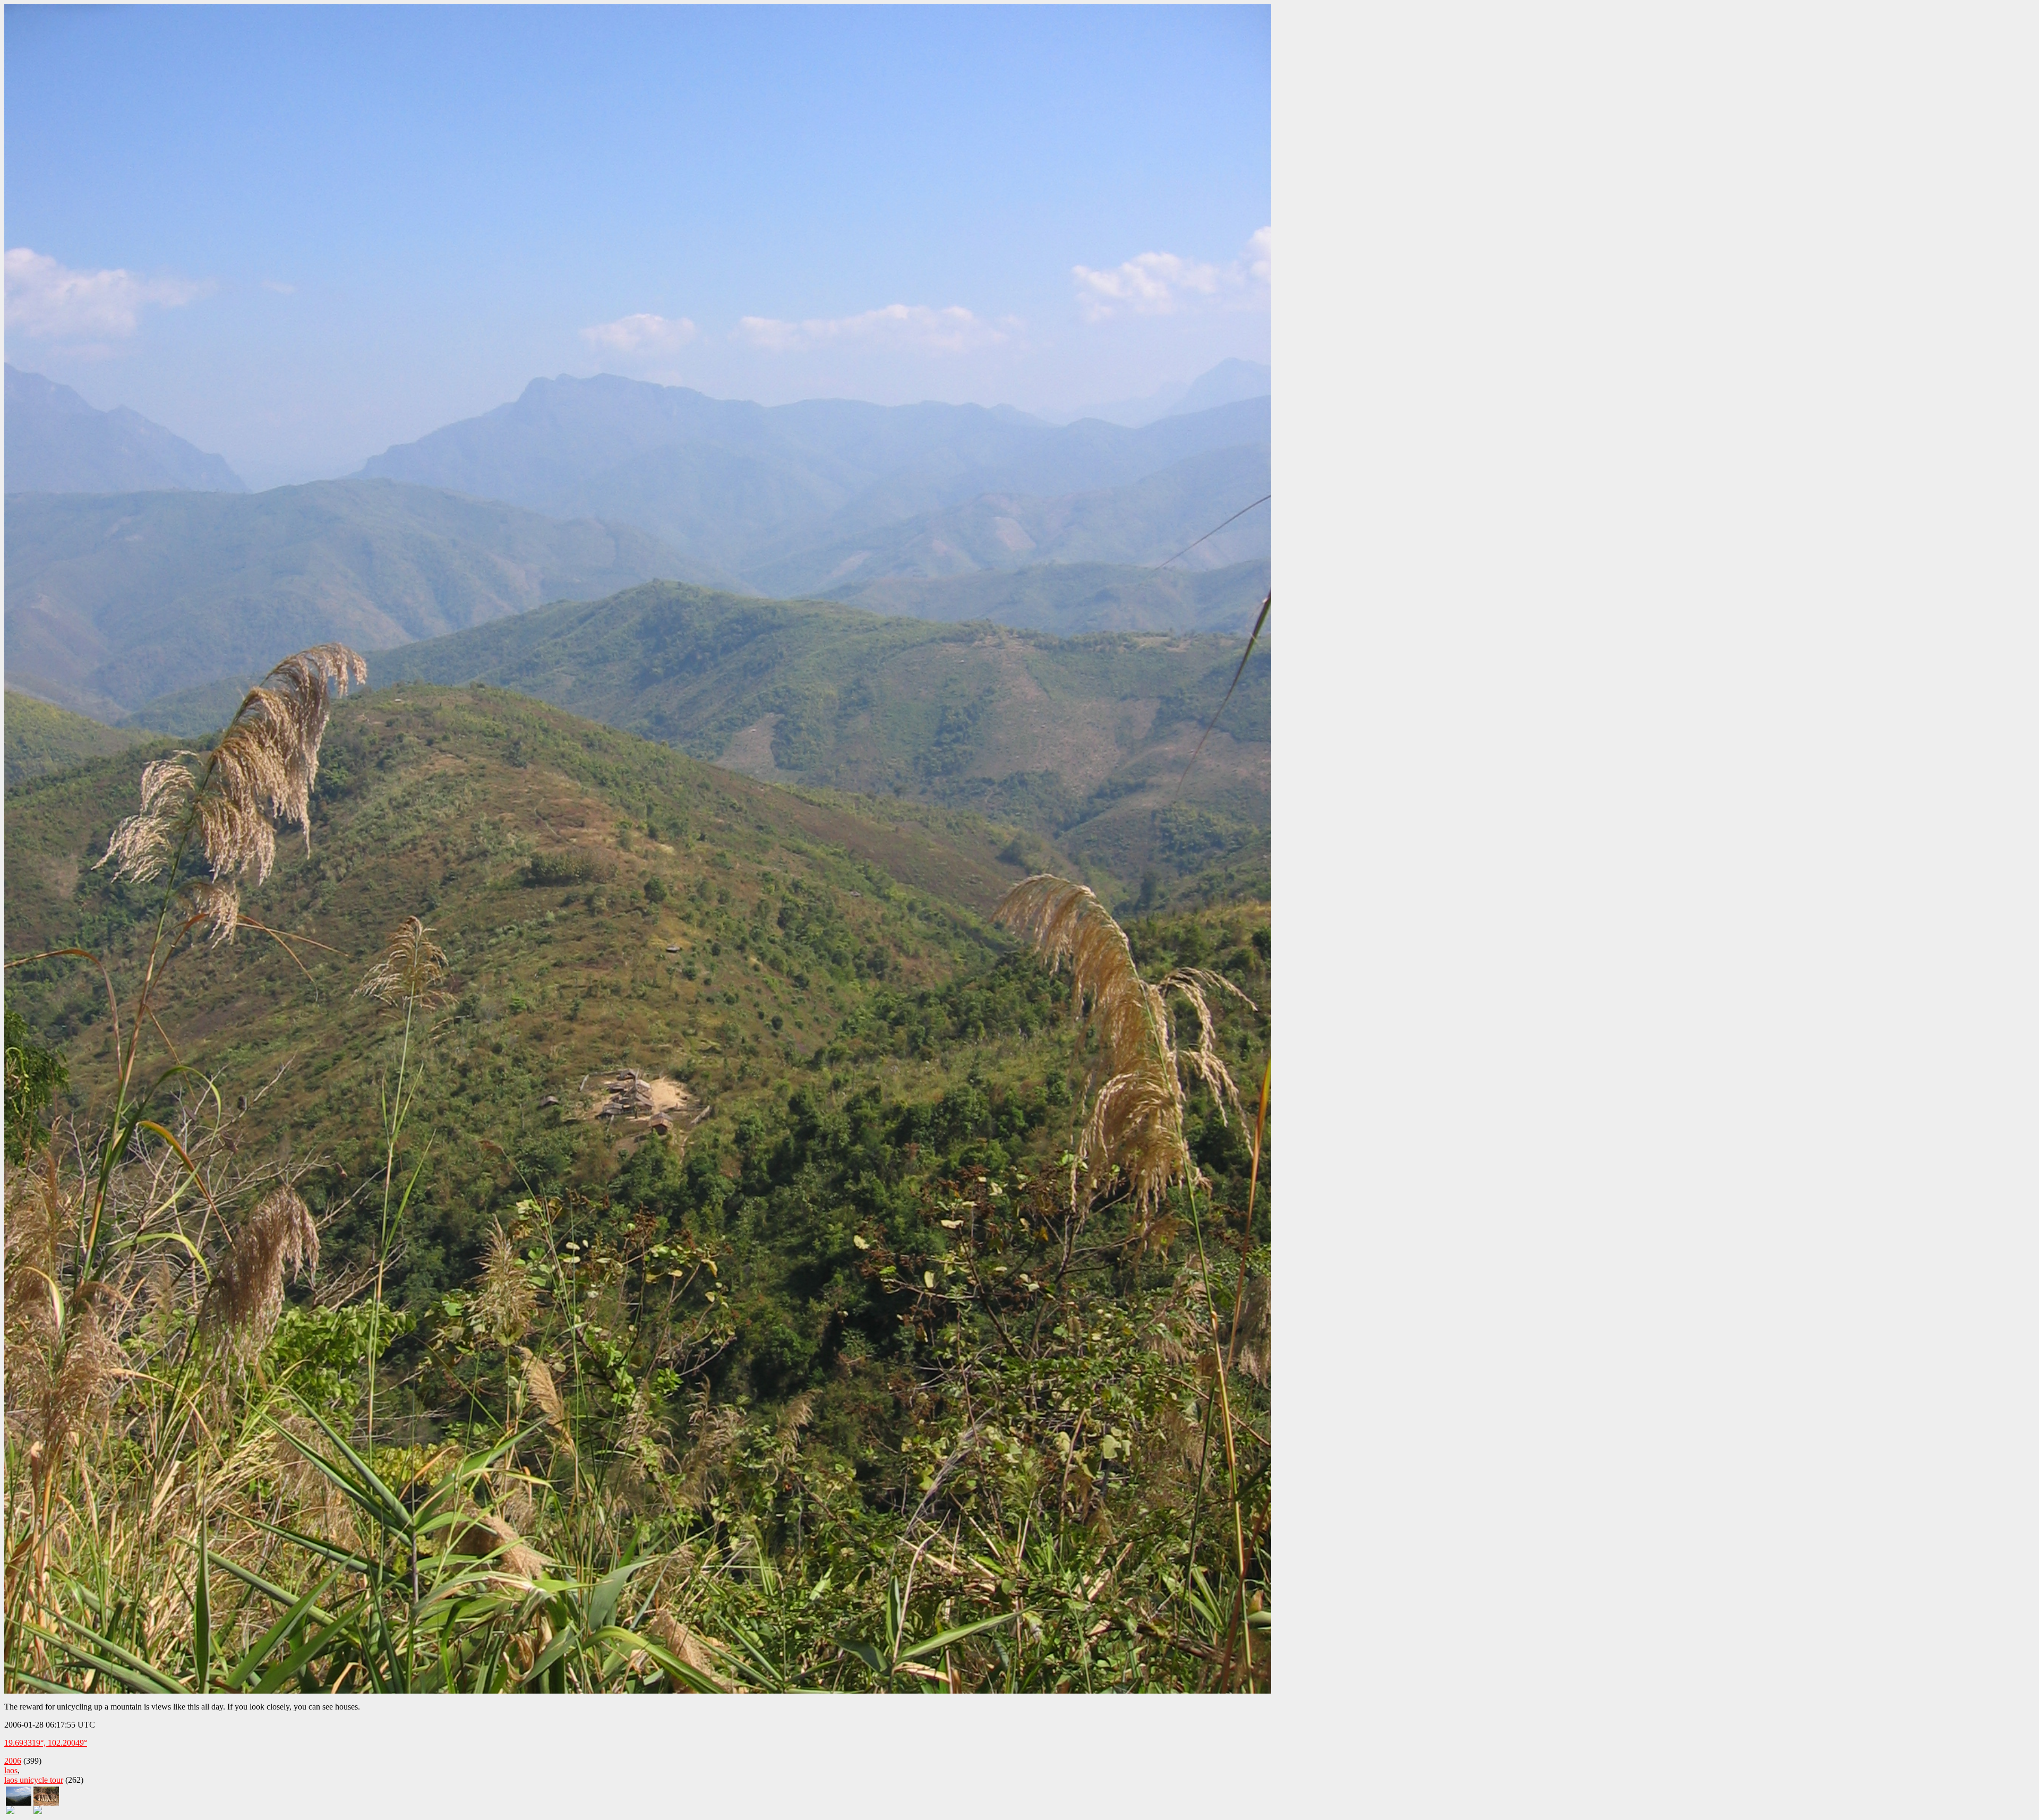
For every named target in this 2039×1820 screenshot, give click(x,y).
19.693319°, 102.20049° (46, 1743)
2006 (13, 1761)
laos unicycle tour (34, 1780)
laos (11, 1770)
